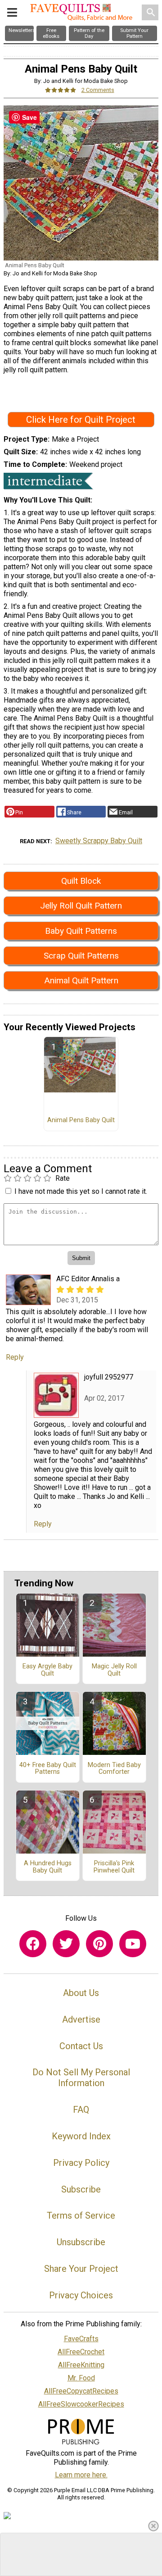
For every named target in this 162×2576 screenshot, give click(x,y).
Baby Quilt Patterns (81, 931)
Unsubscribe (81, 2242)
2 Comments (98, 90)
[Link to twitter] (66, 1944)
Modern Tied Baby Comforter (114, 1769)
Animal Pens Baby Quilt (81, 1120)
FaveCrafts (81, 2339)
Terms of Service (81, 2215)
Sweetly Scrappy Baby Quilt (99, 841)
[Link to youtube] (133, 1944)
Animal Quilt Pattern (81, 980)
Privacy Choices (81, 2295)
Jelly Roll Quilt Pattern (81, 906)
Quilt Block (81, 881)
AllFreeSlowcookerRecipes (81, 2404)
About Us (81, 1993)
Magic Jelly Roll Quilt (114, 1670)
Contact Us (81, 2046)
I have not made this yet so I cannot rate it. (81, 1191)
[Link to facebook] (33, 1944)
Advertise (81, 2019)
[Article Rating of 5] (61, 90)
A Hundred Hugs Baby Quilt (48, 1867)
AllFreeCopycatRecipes (81, 2391)
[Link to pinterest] (99, 1944)
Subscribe (81, 2189)
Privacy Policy (81, 2163)
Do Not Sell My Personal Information (81, 2078)
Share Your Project (81, 2269)
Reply (15, 1357)
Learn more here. (81, 2475)
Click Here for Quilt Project (81, 420)
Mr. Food (81, 2378)
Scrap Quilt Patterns (81, 956)
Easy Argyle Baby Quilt (47, 1670)
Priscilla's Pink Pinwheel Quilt (114, 1867)
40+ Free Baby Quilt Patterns (48, 1769)
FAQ (81, 2110)
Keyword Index (81, 2136)
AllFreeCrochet (81, 2352)
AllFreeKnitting (81, 2365)
